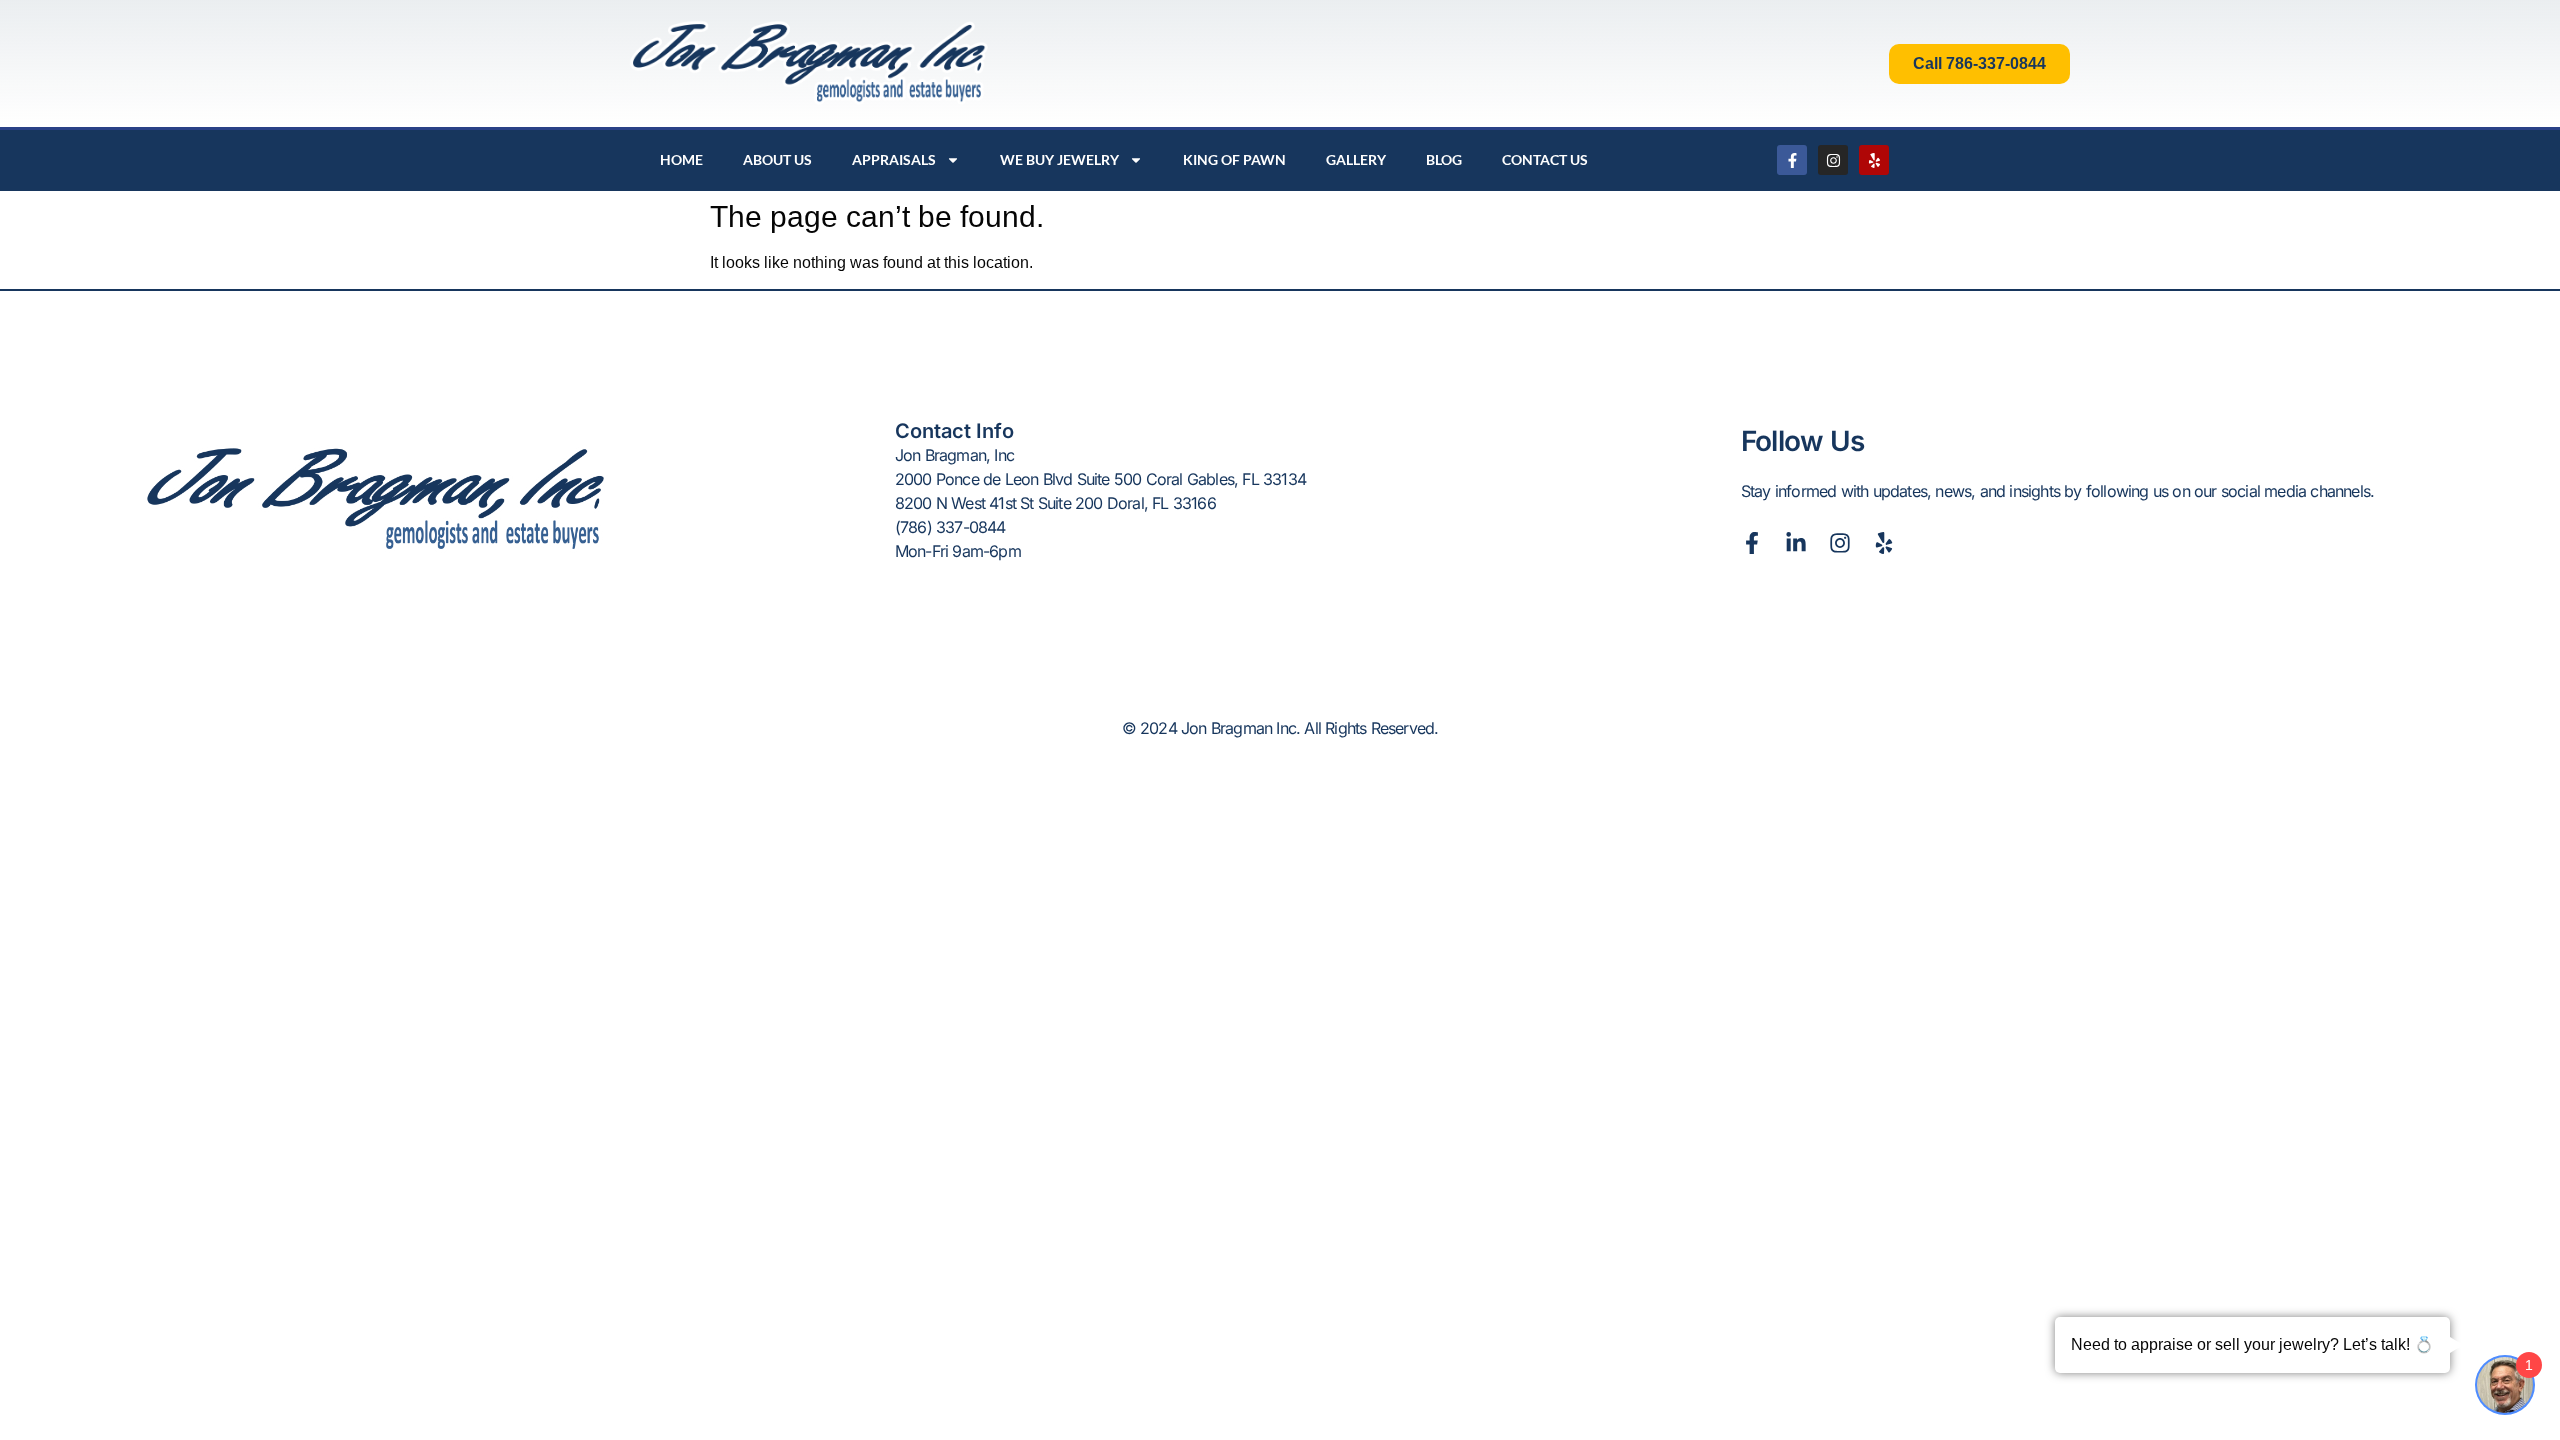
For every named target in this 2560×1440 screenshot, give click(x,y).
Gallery (1356, 159)
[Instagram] (1833, 160)
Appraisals (894, 159)
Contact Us (1545, 159)
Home (681, 159)
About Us (777, 159)
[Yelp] (1874, 160)
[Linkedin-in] (1796, 543)
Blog (1444, 159)
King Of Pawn (1234, 159)
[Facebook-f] (1792, 160)
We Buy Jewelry (1059, 159)
